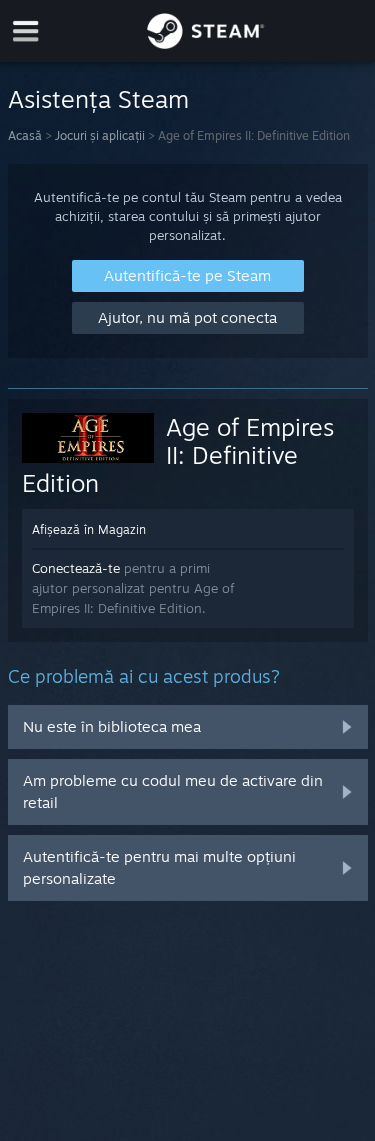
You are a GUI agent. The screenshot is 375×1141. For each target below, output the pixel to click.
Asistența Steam (98, 99)
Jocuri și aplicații (100, 135)
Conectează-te (76, 568)
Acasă (25, 135)
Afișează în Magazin (89, 529)
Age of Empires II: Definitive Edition (178, 455)
